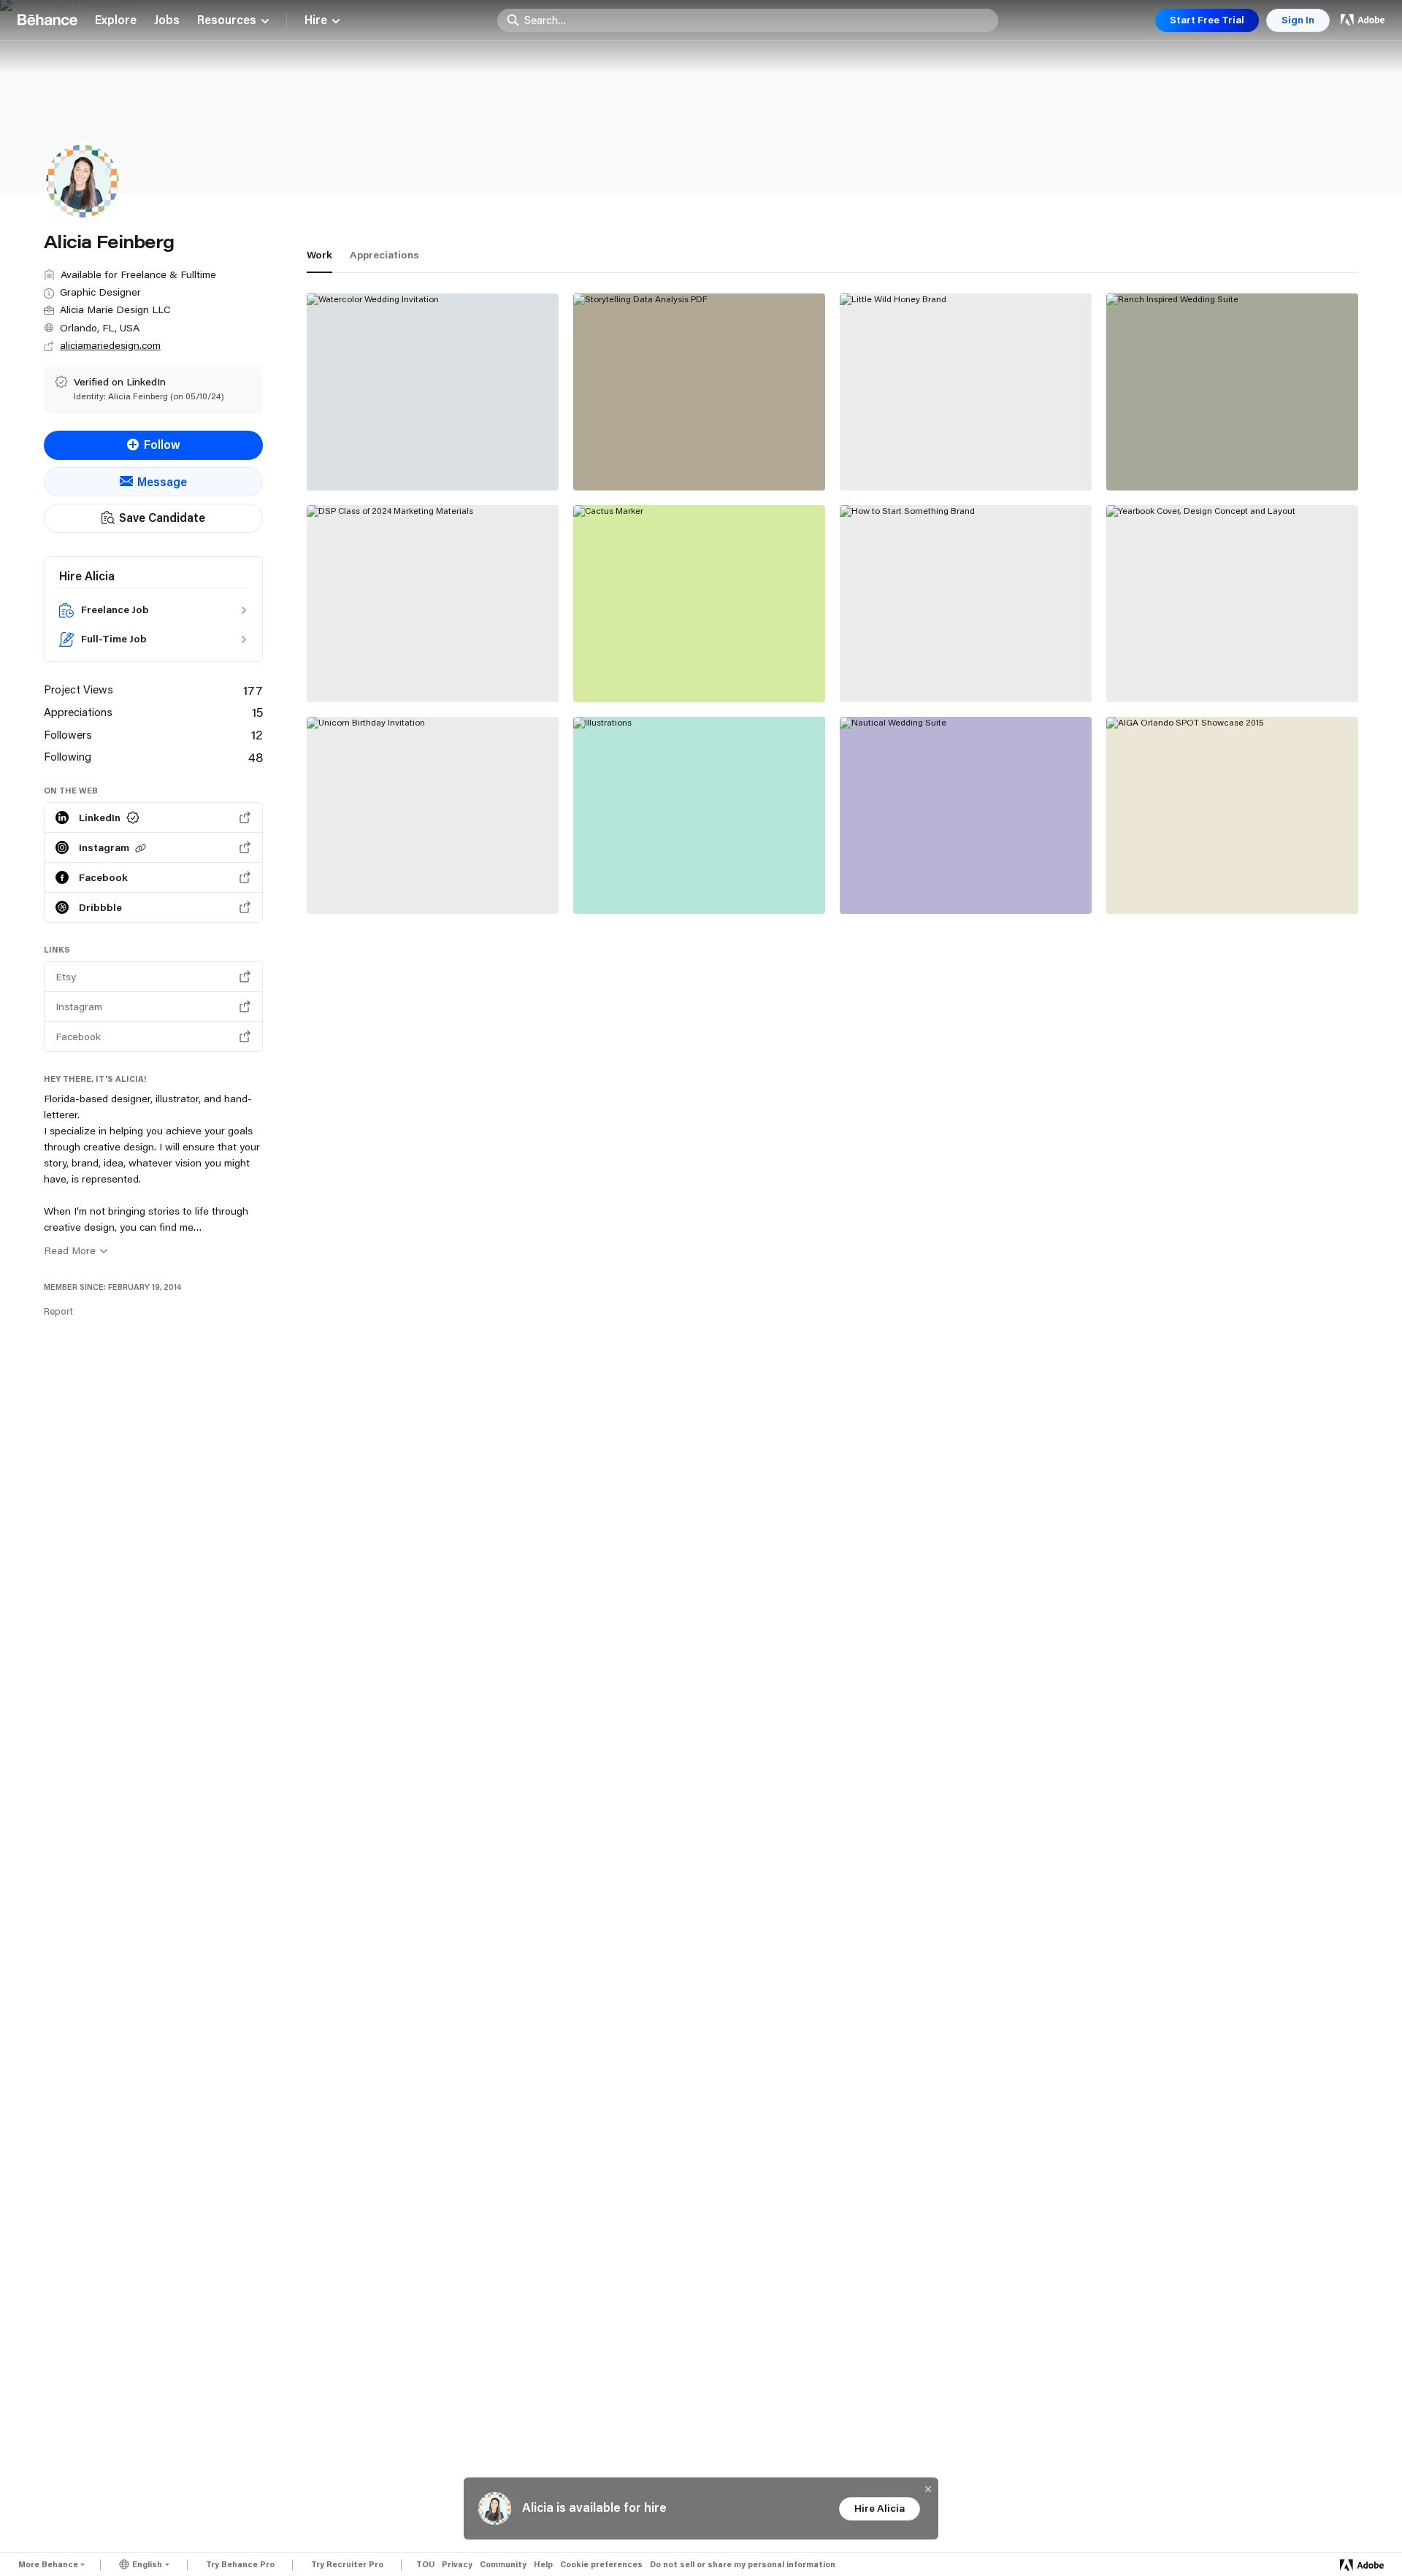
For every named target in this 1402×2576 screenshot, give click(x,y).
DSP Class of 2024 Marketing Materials (400, 662)
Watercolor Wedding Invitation (403, 458)
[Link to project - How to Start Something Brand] (966, 604)
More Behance (48, 2564)
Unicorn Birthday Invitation (392, 881)
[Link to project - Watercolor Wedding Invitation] (433, 392)
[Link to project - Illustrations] (699, 815)
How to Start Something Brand (937, 669)
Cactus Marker (626, 669)
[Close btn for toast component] (928, 2489)
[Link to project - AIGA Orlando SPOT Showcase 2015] (1232, 815)
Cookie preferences (601, 2565)
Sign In (1298, 20)
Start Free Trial (1207, 20)
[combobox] (757, 20)
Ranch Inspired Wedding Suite (1201, 458)
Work (319, 255)
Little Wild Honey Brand (916, 458)
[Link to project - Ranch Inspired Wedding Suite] (1232, 392)
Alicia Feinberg (348, 473)
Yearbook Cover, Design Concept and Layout (1222, 662)
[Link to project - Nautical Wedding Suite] (966, 815)
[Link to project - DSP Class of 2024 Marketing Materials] (433, 604)
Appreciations (384, 255)
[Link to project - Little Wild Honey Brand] (966, 392)
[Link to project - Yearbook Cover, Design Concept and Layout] (1232, 604)
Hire (316, 20)
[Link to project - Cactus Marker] (699, 604)
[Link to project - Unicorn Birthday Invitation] (433, 815)
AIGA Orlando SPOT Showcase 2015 (1218, 881)
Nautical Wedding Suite (916, 881)
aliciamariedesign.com (110, 345)
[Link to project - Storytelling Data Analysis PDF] (699, 392)
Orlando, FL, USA (100, 328)
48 (256, 757)
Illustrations (618, 881)
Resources (227, 20)
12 (257, 734)
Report (58, 1311)
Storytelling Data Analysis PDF (670, 458)
